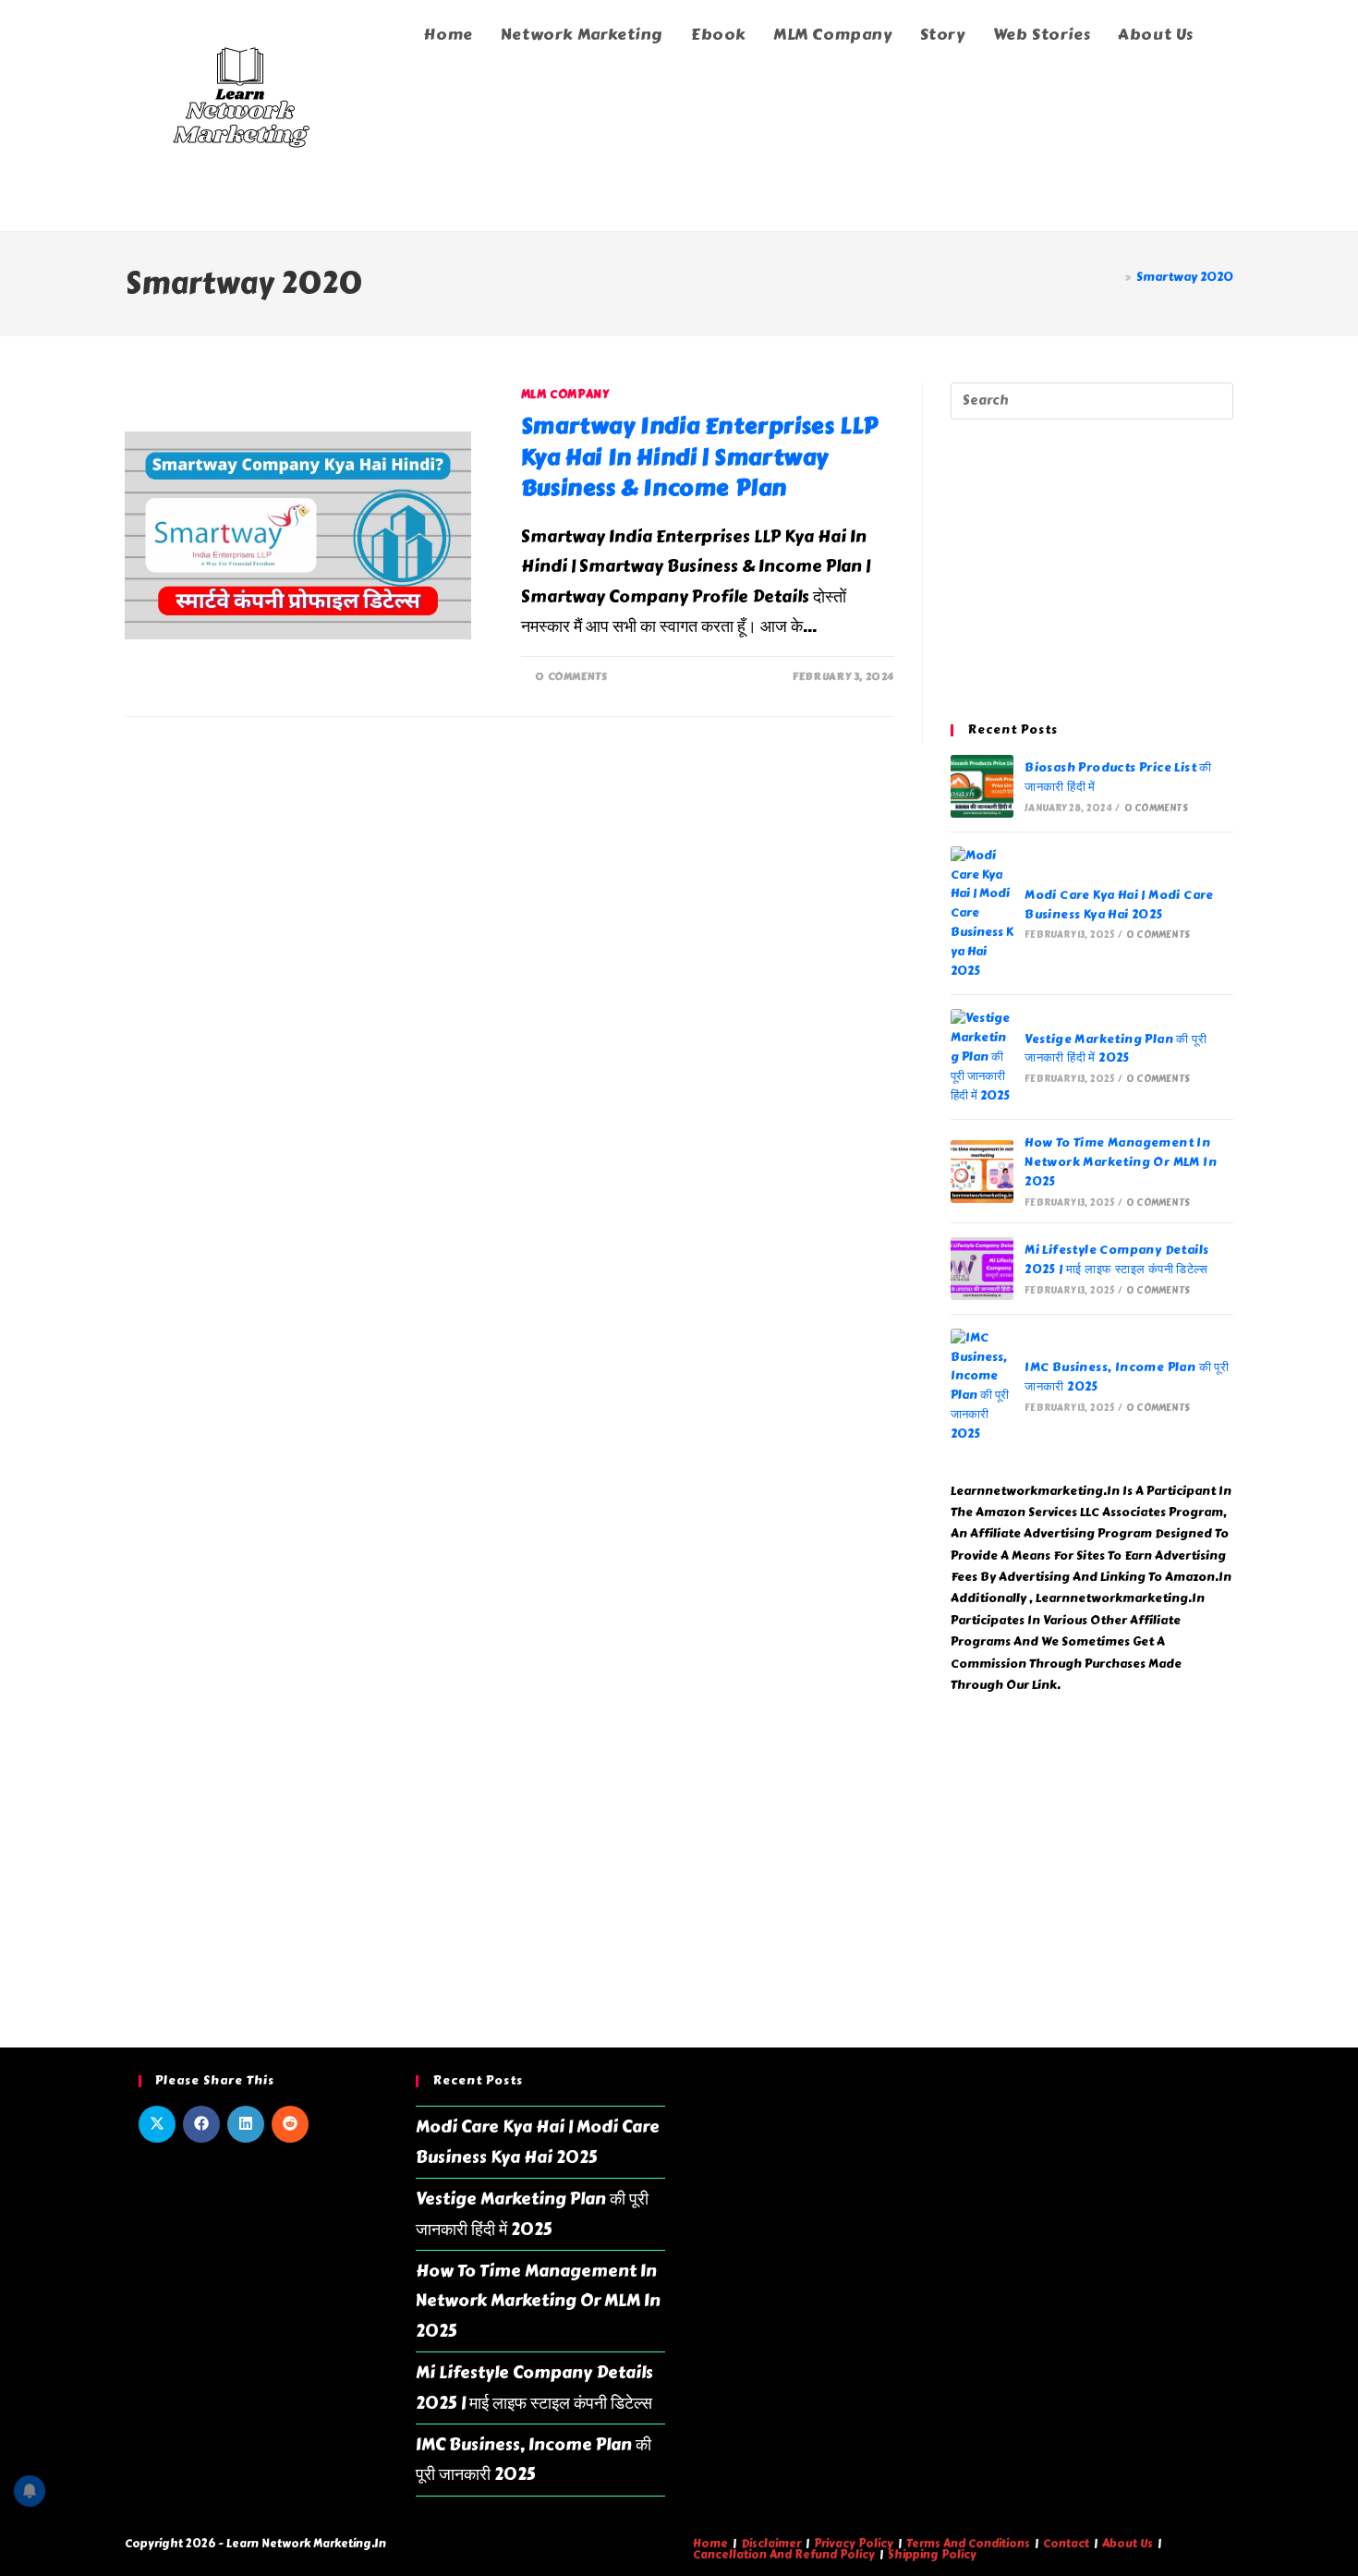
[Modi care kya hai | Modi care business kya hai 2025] (982, 914)
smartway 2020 (1185, 277)
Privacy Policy (854, 2544)
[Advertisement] (1092, 572)
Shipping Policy (932, 2555)
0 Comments (571, 677)
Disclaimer (771, 2544)
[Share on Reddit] (290, 2124)
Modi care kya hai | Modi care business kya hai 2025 (1119, 905)
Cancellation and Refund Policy (784, 2555)
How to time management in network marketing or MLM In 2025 (1121, 1162)
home (710, 2544)
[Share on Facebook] (201, 2124)
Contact (1066, 2544)
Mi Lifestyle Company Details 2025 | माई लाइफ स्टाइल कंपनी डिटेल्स (1116, 1260)
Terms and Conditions (968, 2544)
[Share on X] (157, 2124)
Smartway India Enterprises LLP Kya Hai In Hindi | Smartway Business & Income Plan (700, 456)
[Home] (1114, 277)
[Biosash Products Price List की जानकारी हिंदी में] (982, 786)
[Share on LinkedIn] (246, 2124)
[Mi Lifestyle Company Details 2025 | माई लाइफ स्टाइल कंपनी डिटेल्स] (982, 1269)
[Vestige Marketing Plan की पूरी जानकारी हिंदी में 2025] (982, 1057)
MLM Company (565, 395)
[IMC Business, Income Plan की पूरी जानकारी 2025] (982, 1386)
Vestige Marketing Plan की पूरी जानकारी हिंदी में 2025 (1115, 1049)
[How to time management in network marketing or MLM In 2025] (982, 1172)
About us (1128, 2544)
